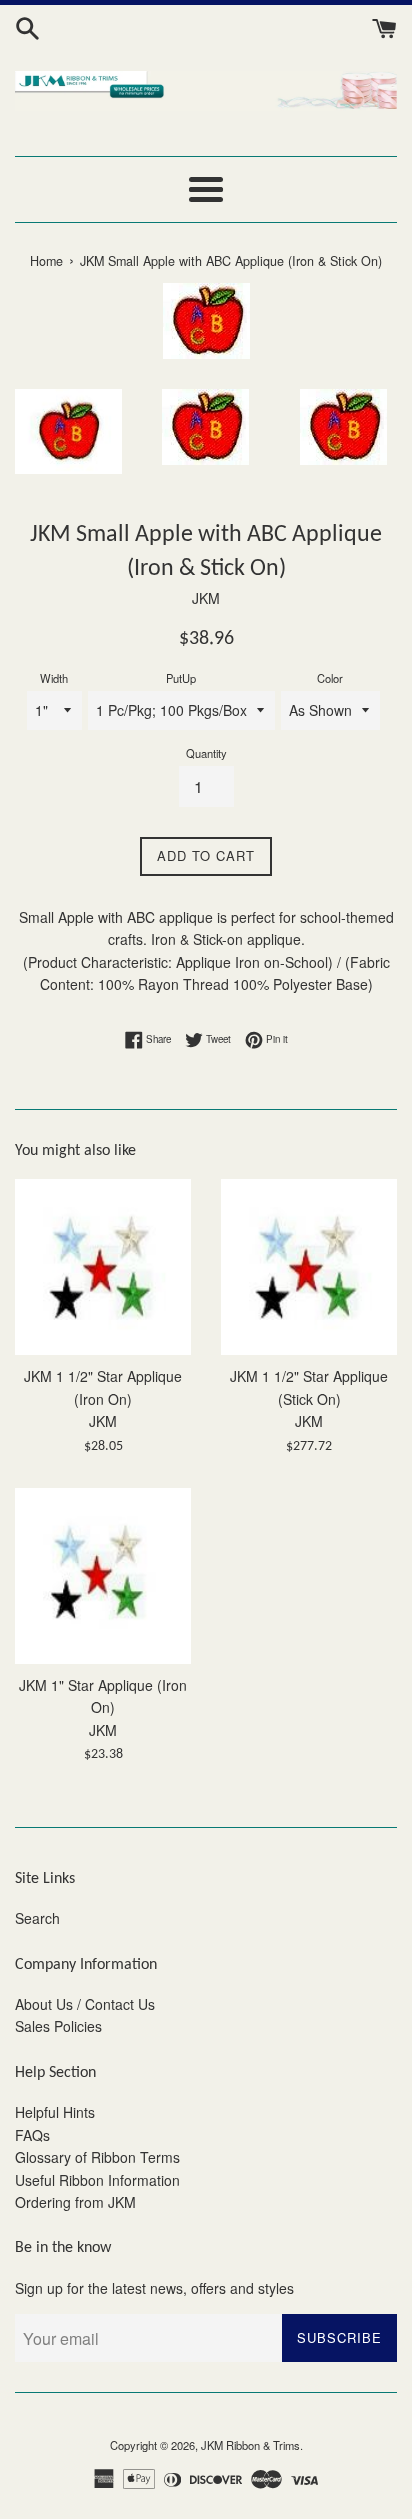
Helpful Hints (55, 2112)
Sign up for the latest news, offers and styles (154, 2288)
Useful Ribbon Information (97, 2180)
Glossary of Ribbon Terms (97, 2157)
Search (37, 1918)
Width (54, 678)
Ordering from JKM (75, 2202)
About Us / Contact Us (85, 2004)
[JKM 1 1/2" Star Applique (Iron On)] (103, 1267)
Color (330, 678)
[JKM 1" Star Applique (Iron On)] (103, 1576)
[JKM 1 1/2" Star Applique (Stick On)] (309, 1267)
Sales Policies (58, 2026)
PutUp (181, 678)
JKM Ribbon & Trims (250, 2445)
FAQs (32, 2135)
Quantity (206, 753)
